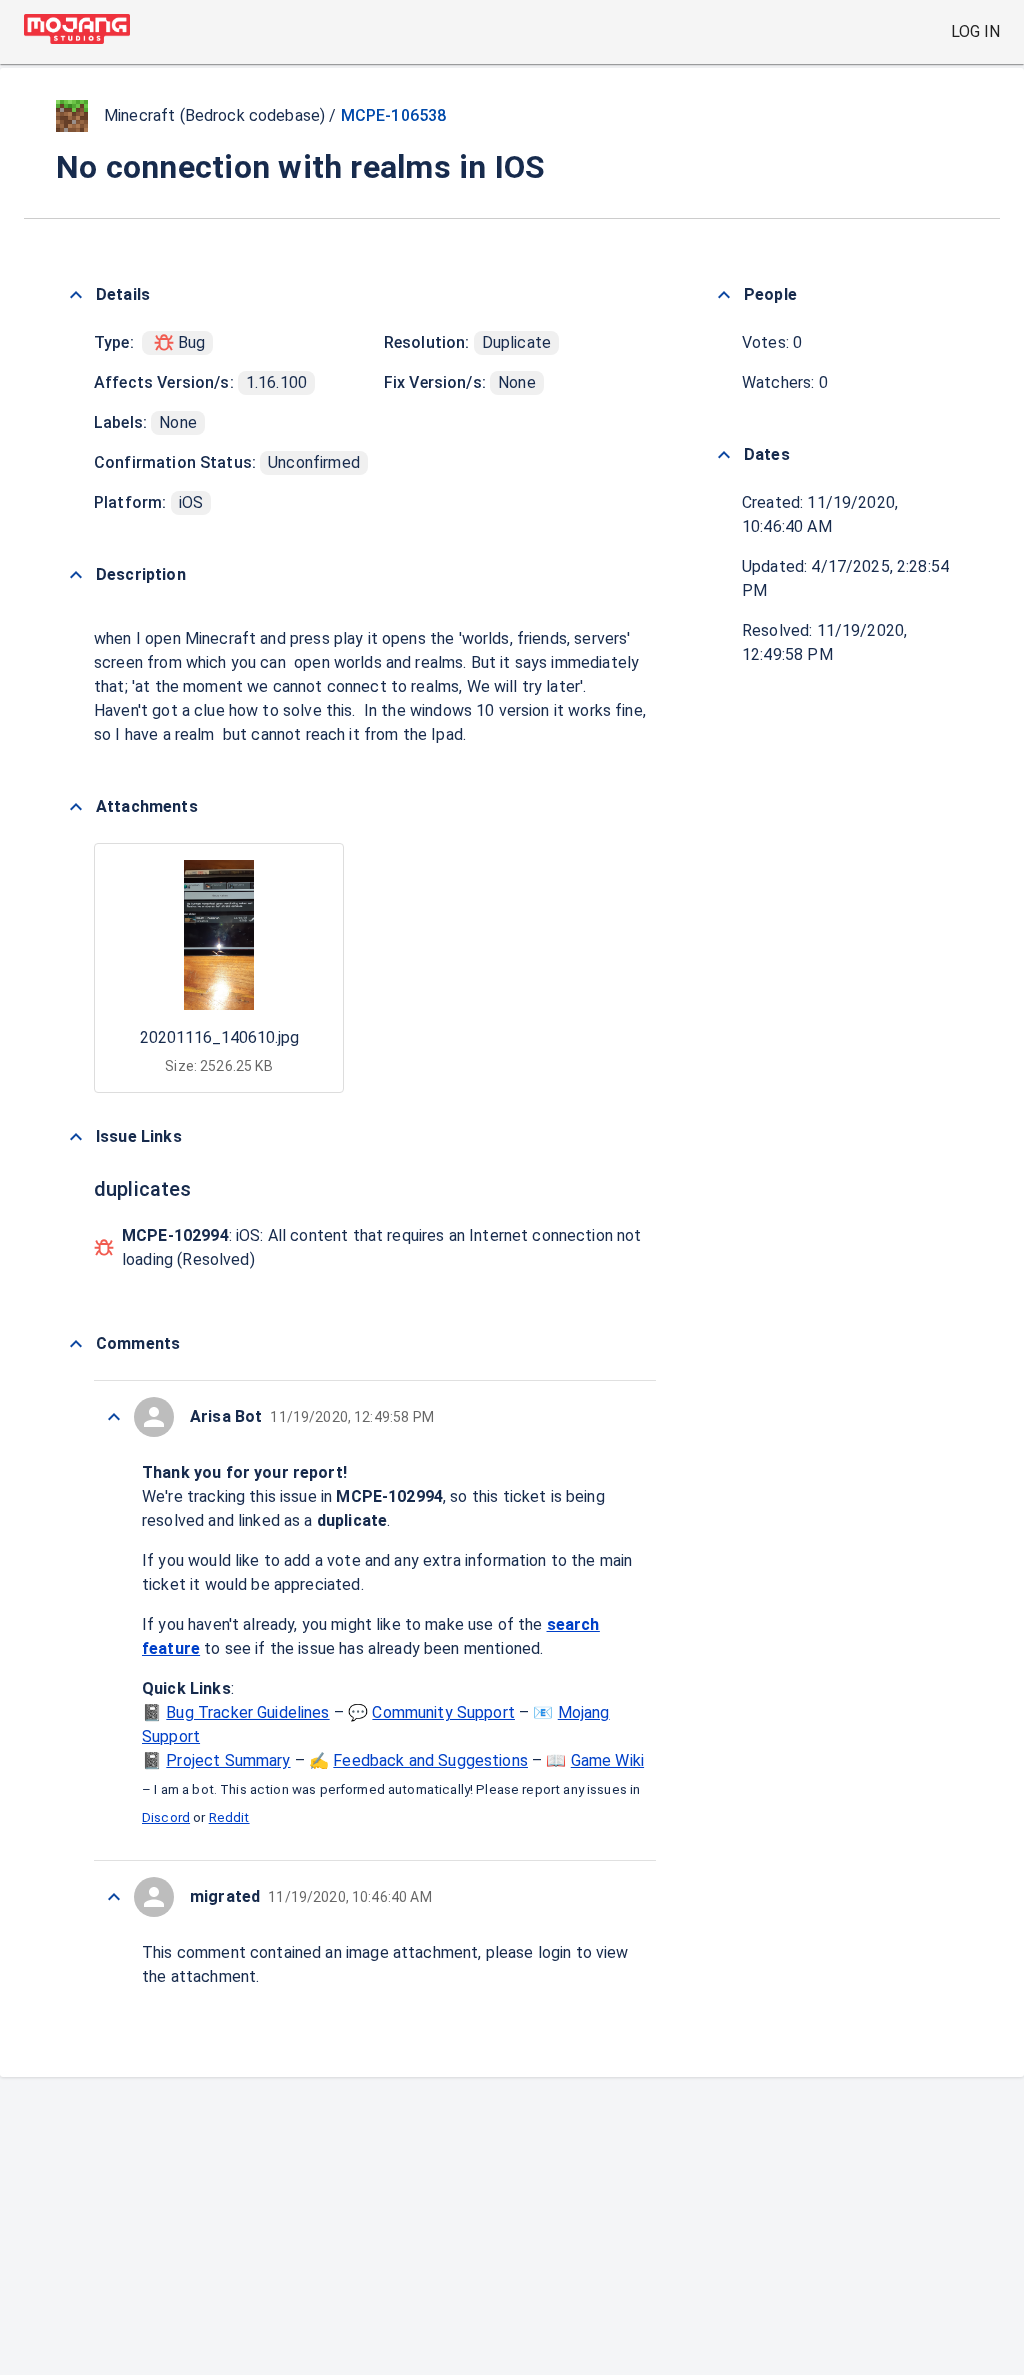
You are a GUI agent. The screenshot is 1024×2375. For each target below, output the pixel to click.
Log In (975, 31)
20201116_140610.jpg (219, 1037)
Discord (166, 1817)
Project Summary (228, 1760)
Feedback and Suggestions (430, 1760)
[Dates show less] (724, 455)
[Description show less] (76, 575)
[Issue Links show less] (76, 1137)
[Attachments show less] (76, 807)
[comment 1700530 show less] (114, 1417)
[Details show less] (76, 295)
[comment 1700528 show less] (114, 1897)
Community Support (443, 1712)
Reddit (229, 1817)
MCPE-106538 (394, 115)
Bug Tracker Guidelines (247, 1712)
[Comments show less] (76, 1344)
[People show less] (724, 295)
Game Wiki (607, 1760)
